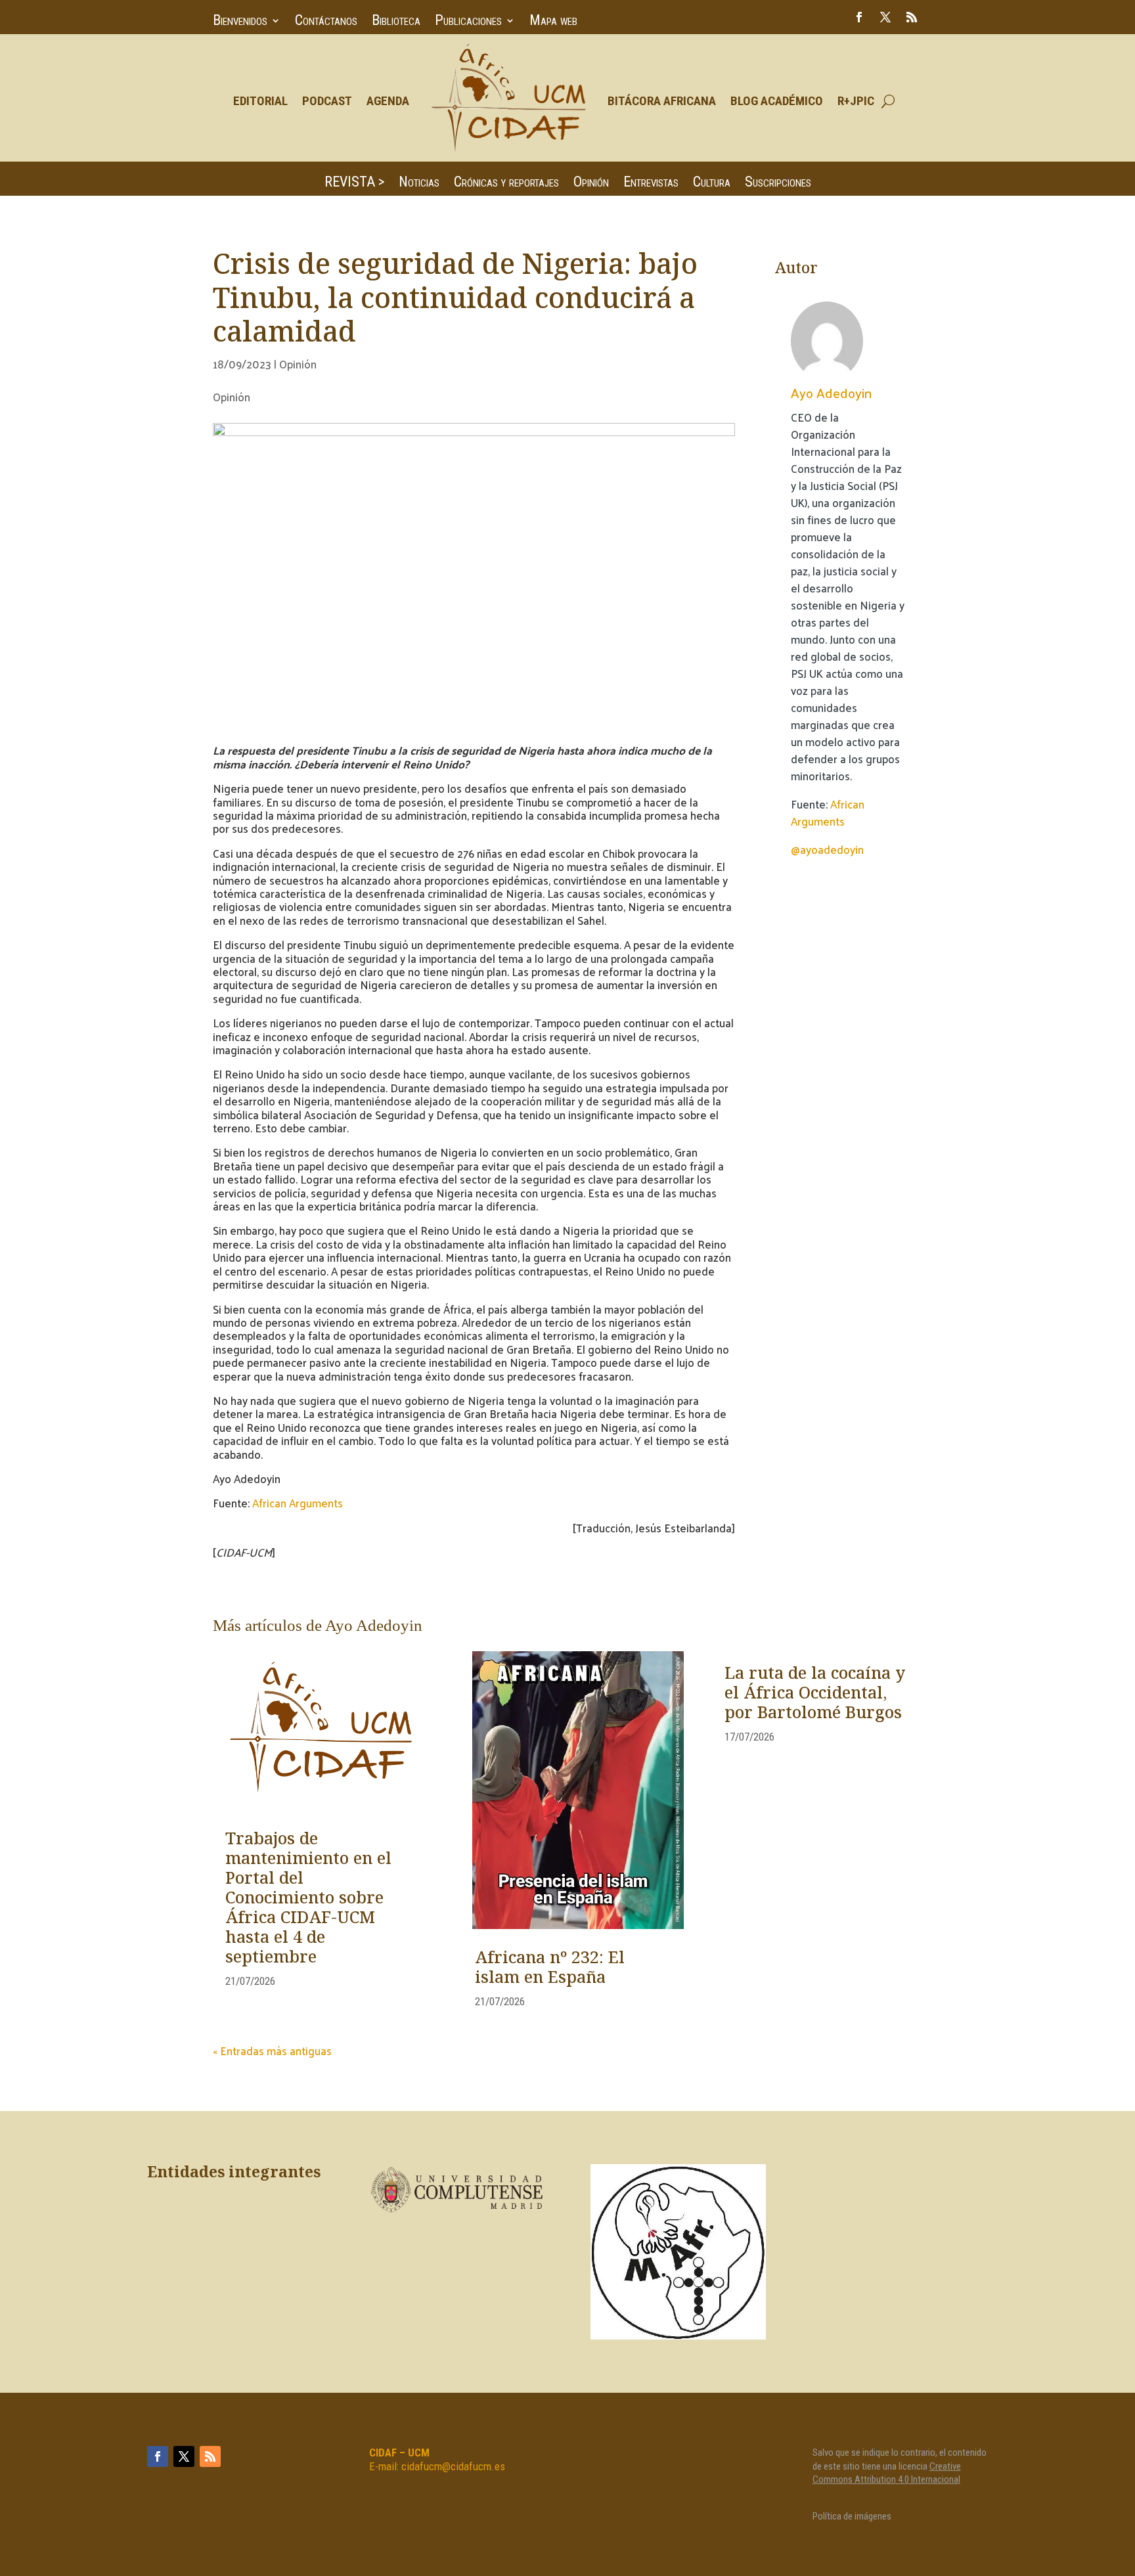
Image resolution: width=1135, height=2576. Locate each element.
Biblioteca (396, 22)
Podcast (327, 101)
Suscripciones (778, 184)
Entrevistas (651, 184)
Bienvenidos (240, 22)
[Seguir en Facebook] (859, 17)
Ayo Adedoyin (831, 392)
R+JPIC (856, 101)
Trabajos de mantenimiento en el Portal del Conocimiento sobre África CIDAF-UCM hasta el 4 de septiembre (308, 1899)
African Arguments (298, 1503)
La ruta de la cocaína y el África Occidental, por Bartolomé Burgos (815, 1694)
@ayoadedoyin (827, 849)
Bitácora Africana (662, 101)
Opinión (591, 184)
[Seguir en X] (885, 17)
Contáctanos (326, 22)
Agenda (388, 101)
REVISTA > (354, 184)
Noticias (419, 184)
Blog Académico (777, 101)
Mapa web (553, 22)
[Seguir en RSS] (912, 17)
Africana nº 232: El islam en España (550, 1968)
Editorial (260, 101)
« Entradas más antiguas (272, 2051)
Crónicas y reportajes (506, 184)
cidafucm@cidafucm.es (453, 2466)
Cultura (712, 184)
